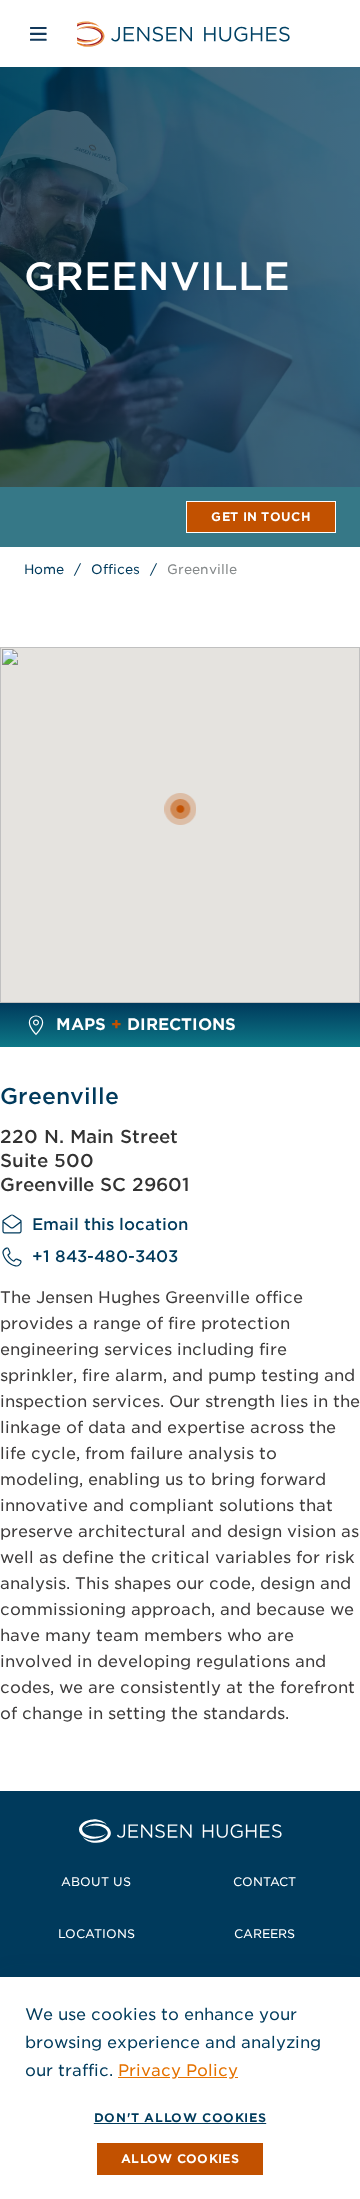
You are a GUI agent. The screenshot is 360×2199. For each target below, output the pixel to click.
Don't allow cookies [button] (180, 2117)
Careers (264, 1933)
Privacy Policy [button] (178, 2070)
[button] (180, 2159)
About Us (96, 1881)
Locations (96, 1933)
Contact (264, 1881)
